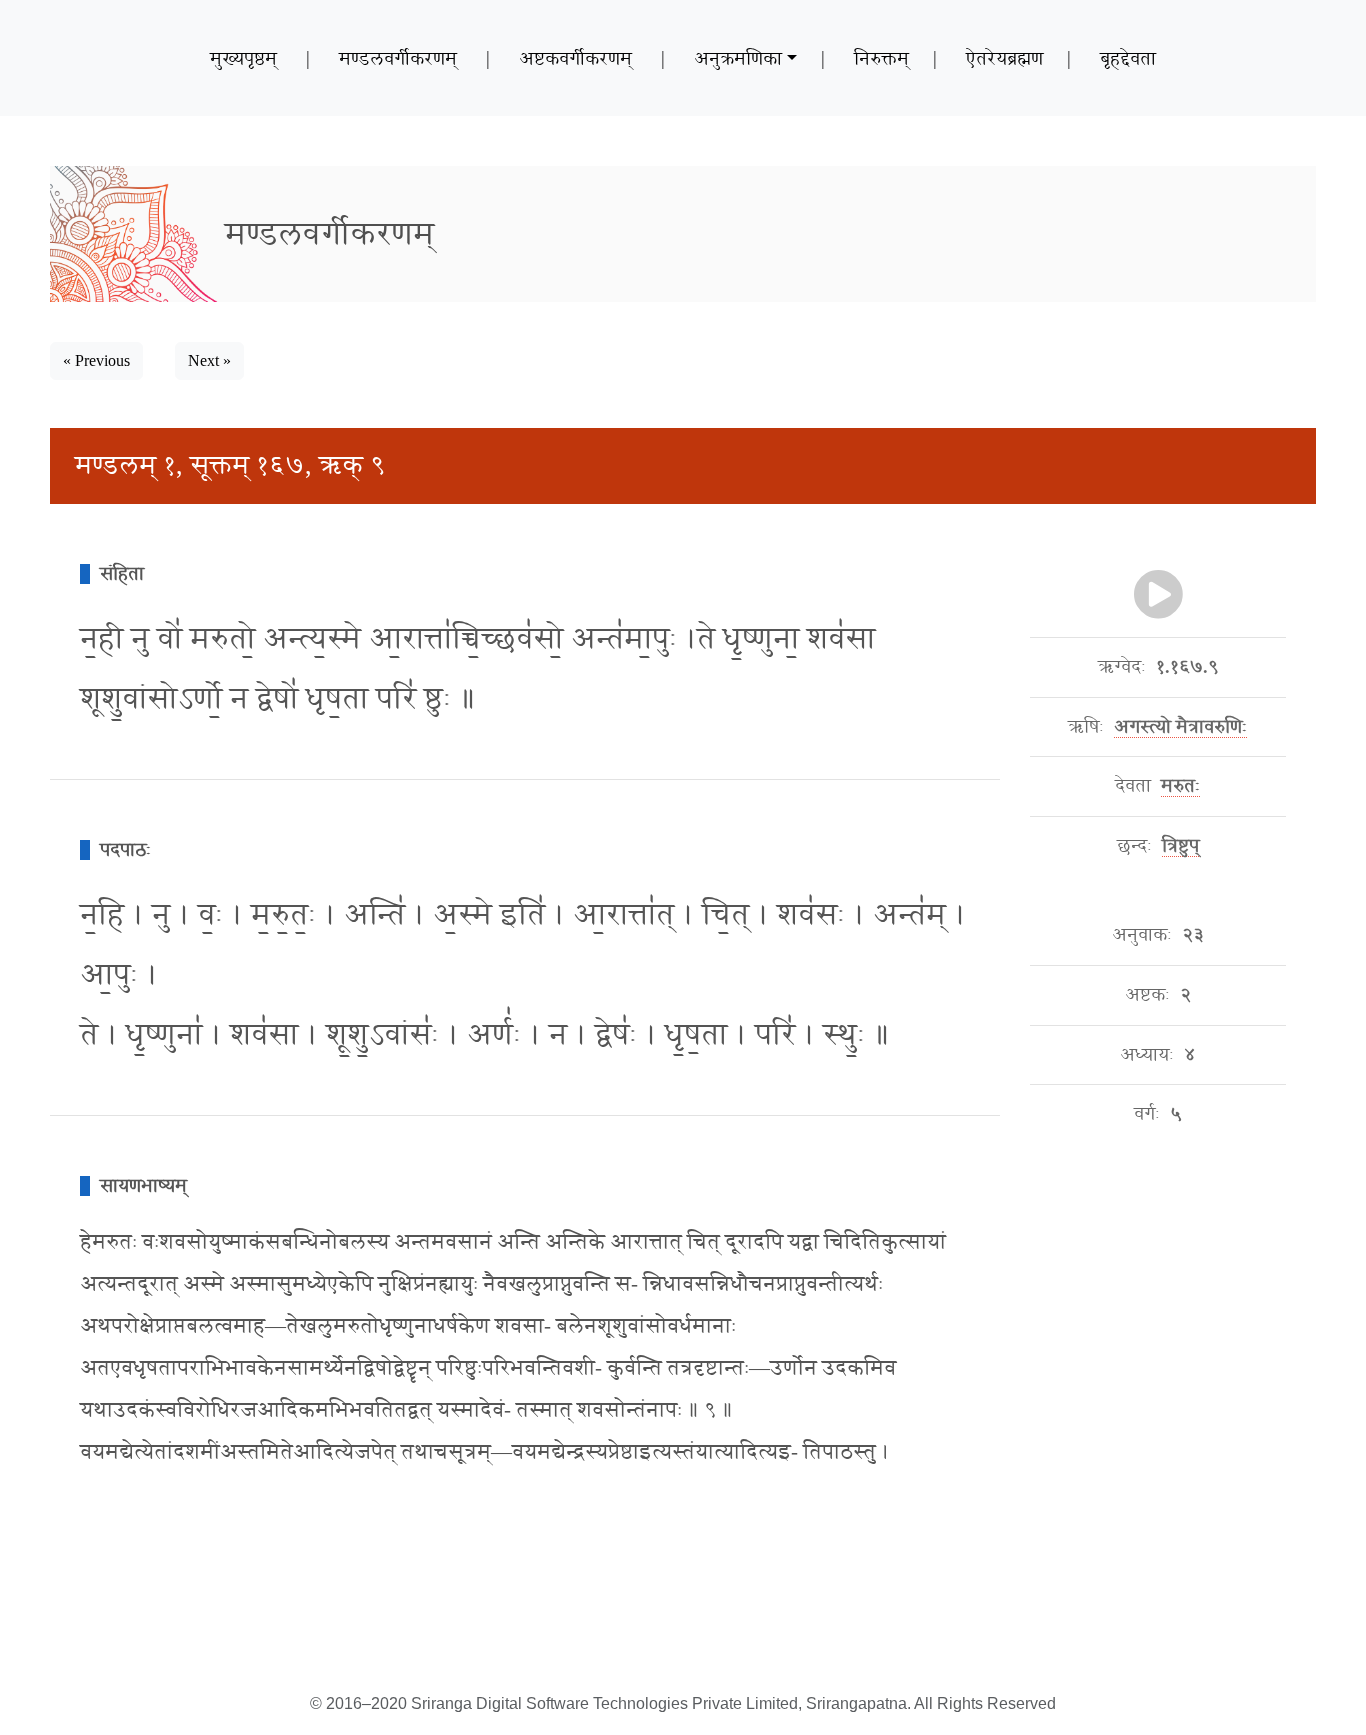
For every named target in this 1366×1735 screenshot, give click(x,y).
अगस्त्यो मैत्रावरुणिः (1180, 727)
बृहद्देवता (1128, 58)
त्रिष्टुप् (1180, 846)
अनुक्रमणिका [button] (738, 58)
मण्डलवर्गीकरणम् (398, 58)
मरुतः (1180, 786)
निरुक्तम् (881, 58)
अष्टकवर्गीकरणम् (575, 58)
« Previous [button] (96, 360)
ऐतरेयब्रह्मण (1004, 58)
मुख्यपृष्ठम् (243, 58)
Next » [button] (209, 360)
